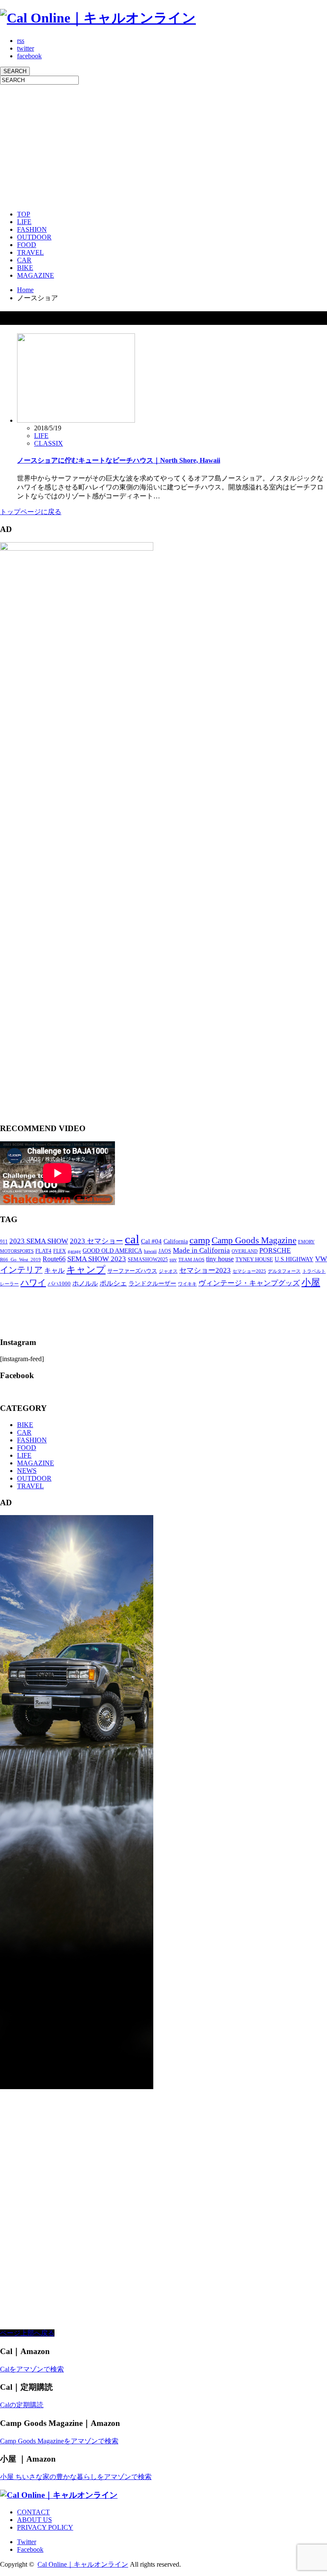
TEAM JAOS (191, 1260)
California (176, 1241)
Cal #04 (151, 1241)
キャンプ (86, 1270)
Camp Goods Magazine (254, 1240)
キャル (54, 1270)
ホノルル (85, 1283)
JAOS (165, 1251)
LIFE (24, 222)
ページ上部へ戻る (27, 2333)
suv (173, 1260)
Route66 (54, 1259)
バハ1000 (59, 1284)
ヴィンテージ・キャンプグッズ (249, 1283)
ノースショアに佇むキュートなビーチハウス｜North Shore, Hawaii (119, 460)
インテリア (21, 1270)
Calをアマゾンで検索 (32, 2369)
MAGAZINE (36, 275)
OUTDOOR (34, 237)
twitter (26, 48)
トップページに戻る (31, 512)
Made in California (201, 1250)
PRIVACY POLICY (45, 2527)
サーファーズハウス (132, 1271)
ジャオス (168, 1271)
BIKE (25, 268)
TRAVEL (30, 252)
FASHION (32, 229)
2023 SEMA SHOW (39, 1241)
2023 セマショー (96, 1241)
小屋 (311, 1282)
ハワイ (33, 1282)
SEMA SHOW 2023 (97, 1259)
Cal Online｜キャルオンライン (83, 2564)
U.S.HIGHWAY (294, 1259)
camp (200, 1240)
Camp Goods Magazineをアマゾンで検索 (59, 2441)
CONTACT (33, 2512)
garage (74, 1251)
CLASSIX (49, 443)
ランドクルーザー (152, 1284)
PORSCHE (275, 1250)
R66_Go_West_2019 (20, 1260)
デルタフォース (284, 1271)
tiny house (220, 1259)
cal (132, 1239)
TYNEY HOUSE (254, 1259)
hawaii (150, 1251)
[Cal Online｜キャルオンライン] (98, 18)
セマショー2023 (205, 1270)
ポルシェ (113, 1283)
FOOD (27, 245)
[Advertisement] (163, 144)
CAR (24, 260)
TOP (24, 214)
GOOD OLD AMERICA (112, 1251)
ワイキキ (187, 1284)
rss (21, 41)
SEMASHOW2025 (148, 1260)
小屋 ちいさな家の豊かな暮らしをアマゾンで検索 (76, 2477)
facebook (29, 56)
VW (321, 1259)
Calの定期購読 (22, 2405)
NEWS (27, 1471)
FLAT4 (43, 1251)
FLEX (60, 1251)
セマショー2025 (249, 1271)
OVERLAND (245, 1251)
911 (4, 1242)
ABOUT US (34, 2520)
